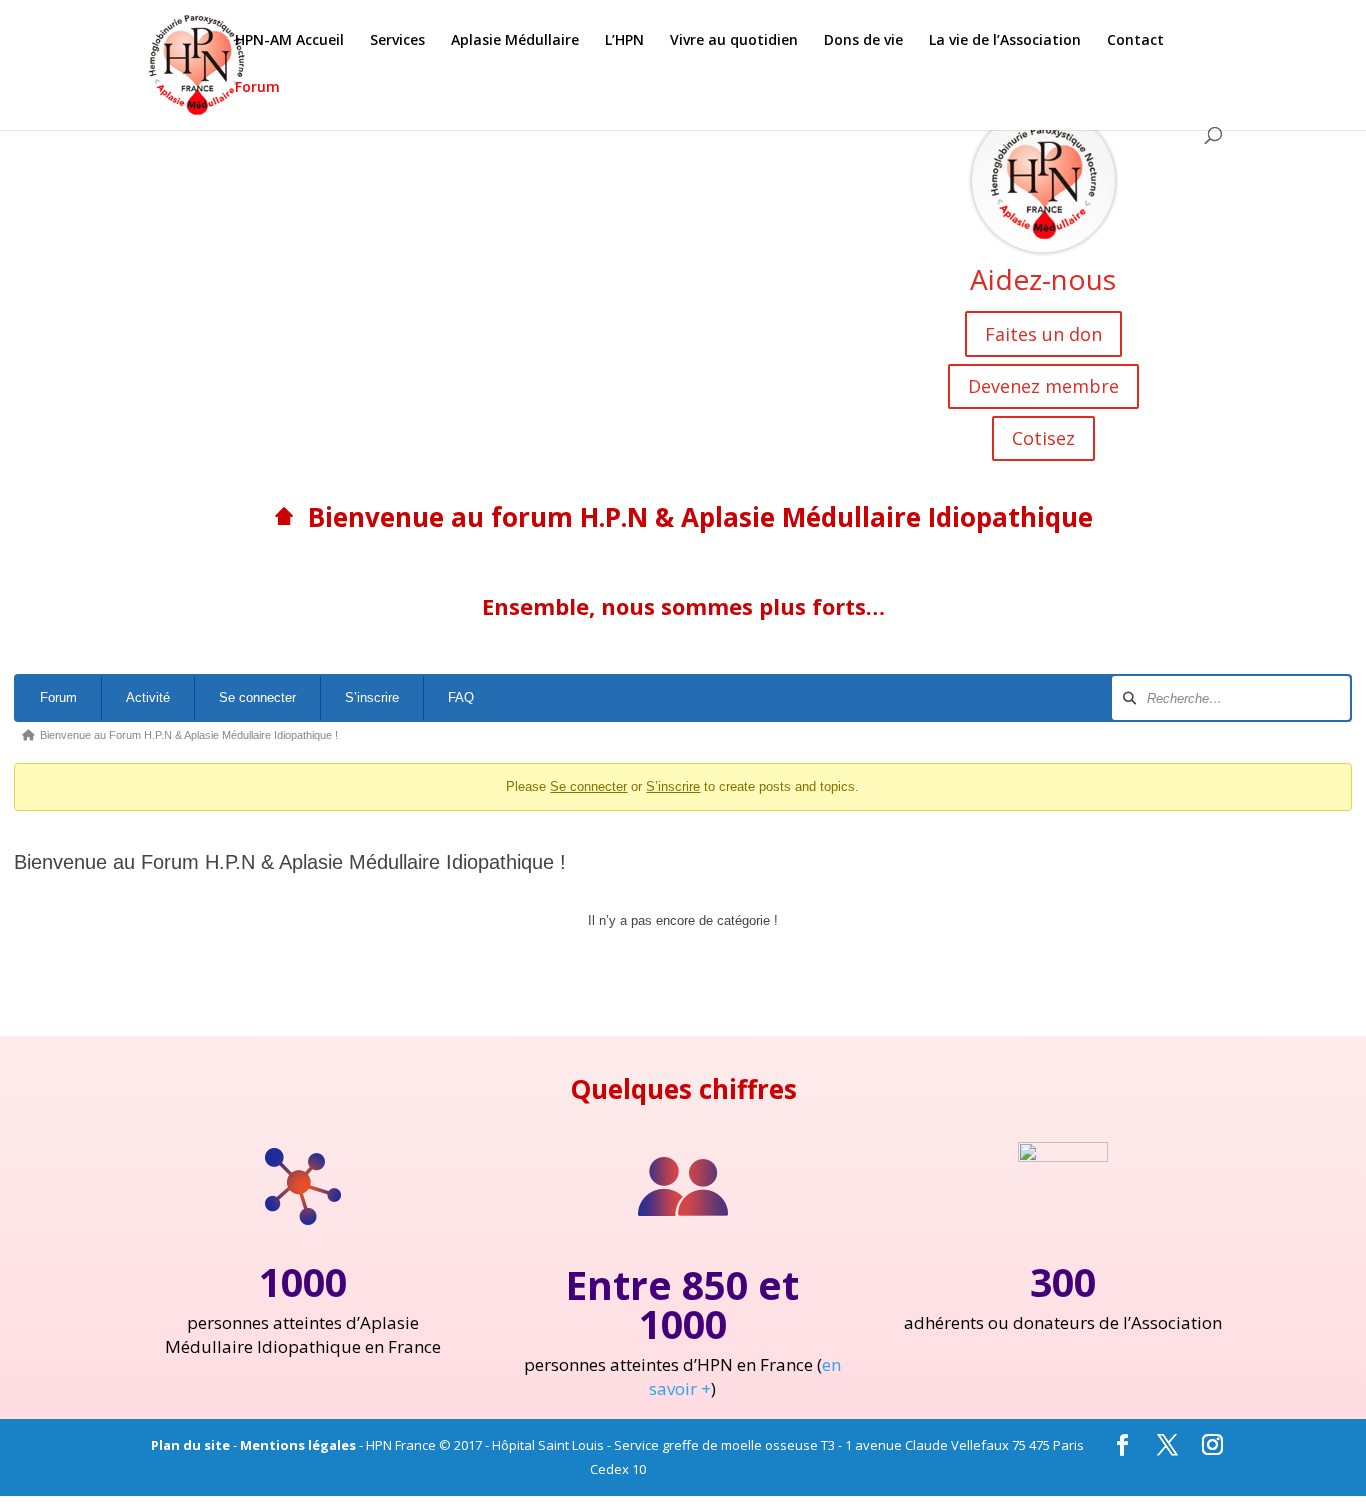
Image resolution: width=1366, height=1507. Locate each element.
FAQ (461, 697)
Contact (1135, 41)
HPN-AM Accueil (289, 41)
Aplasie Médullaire (515, 41)
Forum (257, 88)
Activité (148, 697)
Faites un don (1043, 334)
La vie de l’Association (1005, 41)
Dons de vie (863, 41)
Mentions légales (298, 1445)
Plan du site (190, 1445)
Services (397, 41)
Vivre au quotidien (734, 41)
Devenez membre (1043, 386)
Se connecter (257, 697)
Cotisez (1043, 438)
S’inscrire (372, 697)
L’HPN (624, 41)
